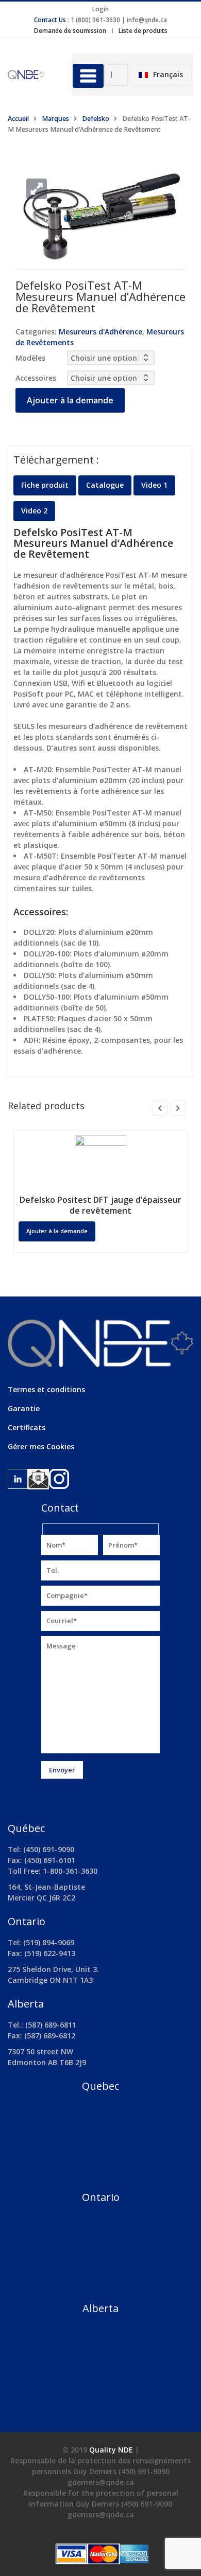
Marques (55, 119)
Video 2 (34, 511)
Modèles (30, 358)
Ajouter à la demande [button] (57, 1231)
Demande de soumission (70, 31)
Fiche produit (45, 485)
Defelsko (96, 119)
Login (100, 9)
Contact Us (50, 20)
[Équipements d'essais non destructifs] (32, 74)
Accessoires (36, 378)
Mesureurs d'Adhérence (100, 332)
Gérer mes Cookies (41, 1446)
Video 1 (154, 485)
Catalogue (105, 485)
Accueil (18, 119)
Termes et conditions (46, 1389)
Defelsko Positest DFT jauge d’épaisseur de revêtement (100, 1205)
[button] (37, 189)
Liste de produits (143, 31)
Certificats (27, 1427)
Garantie (24, 1408)
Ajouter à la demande (70, 400)
